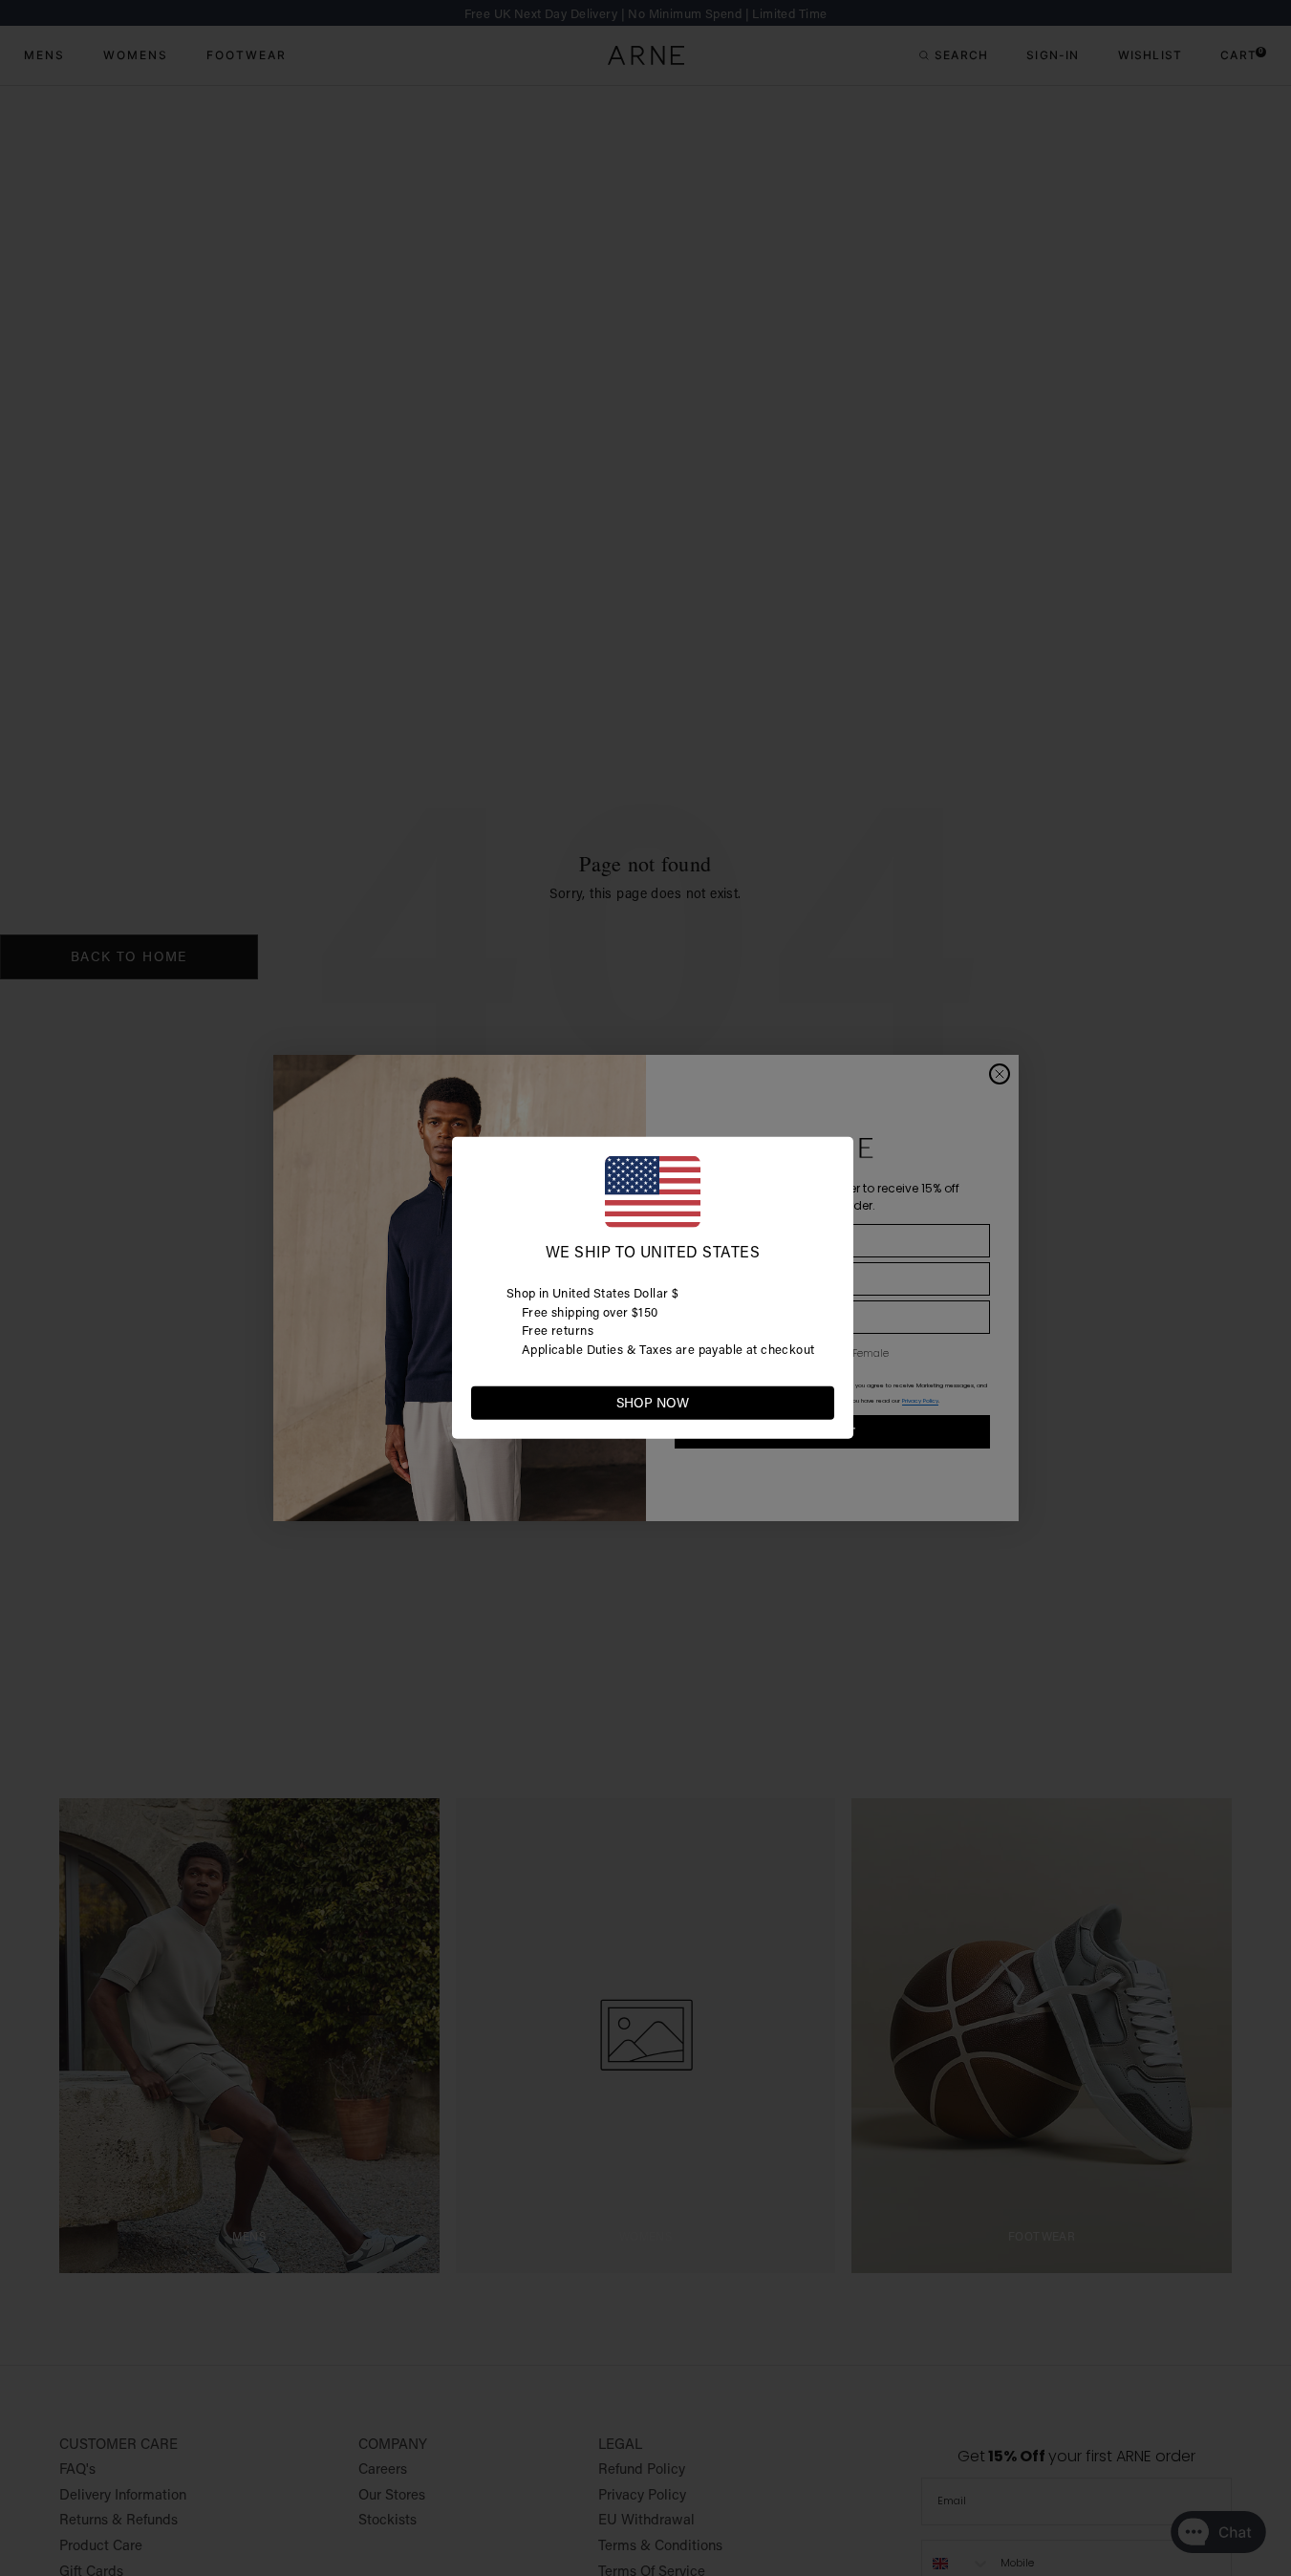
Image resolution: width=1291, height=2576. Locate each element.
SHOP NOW (653, 1403)
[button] (819, 1402)
